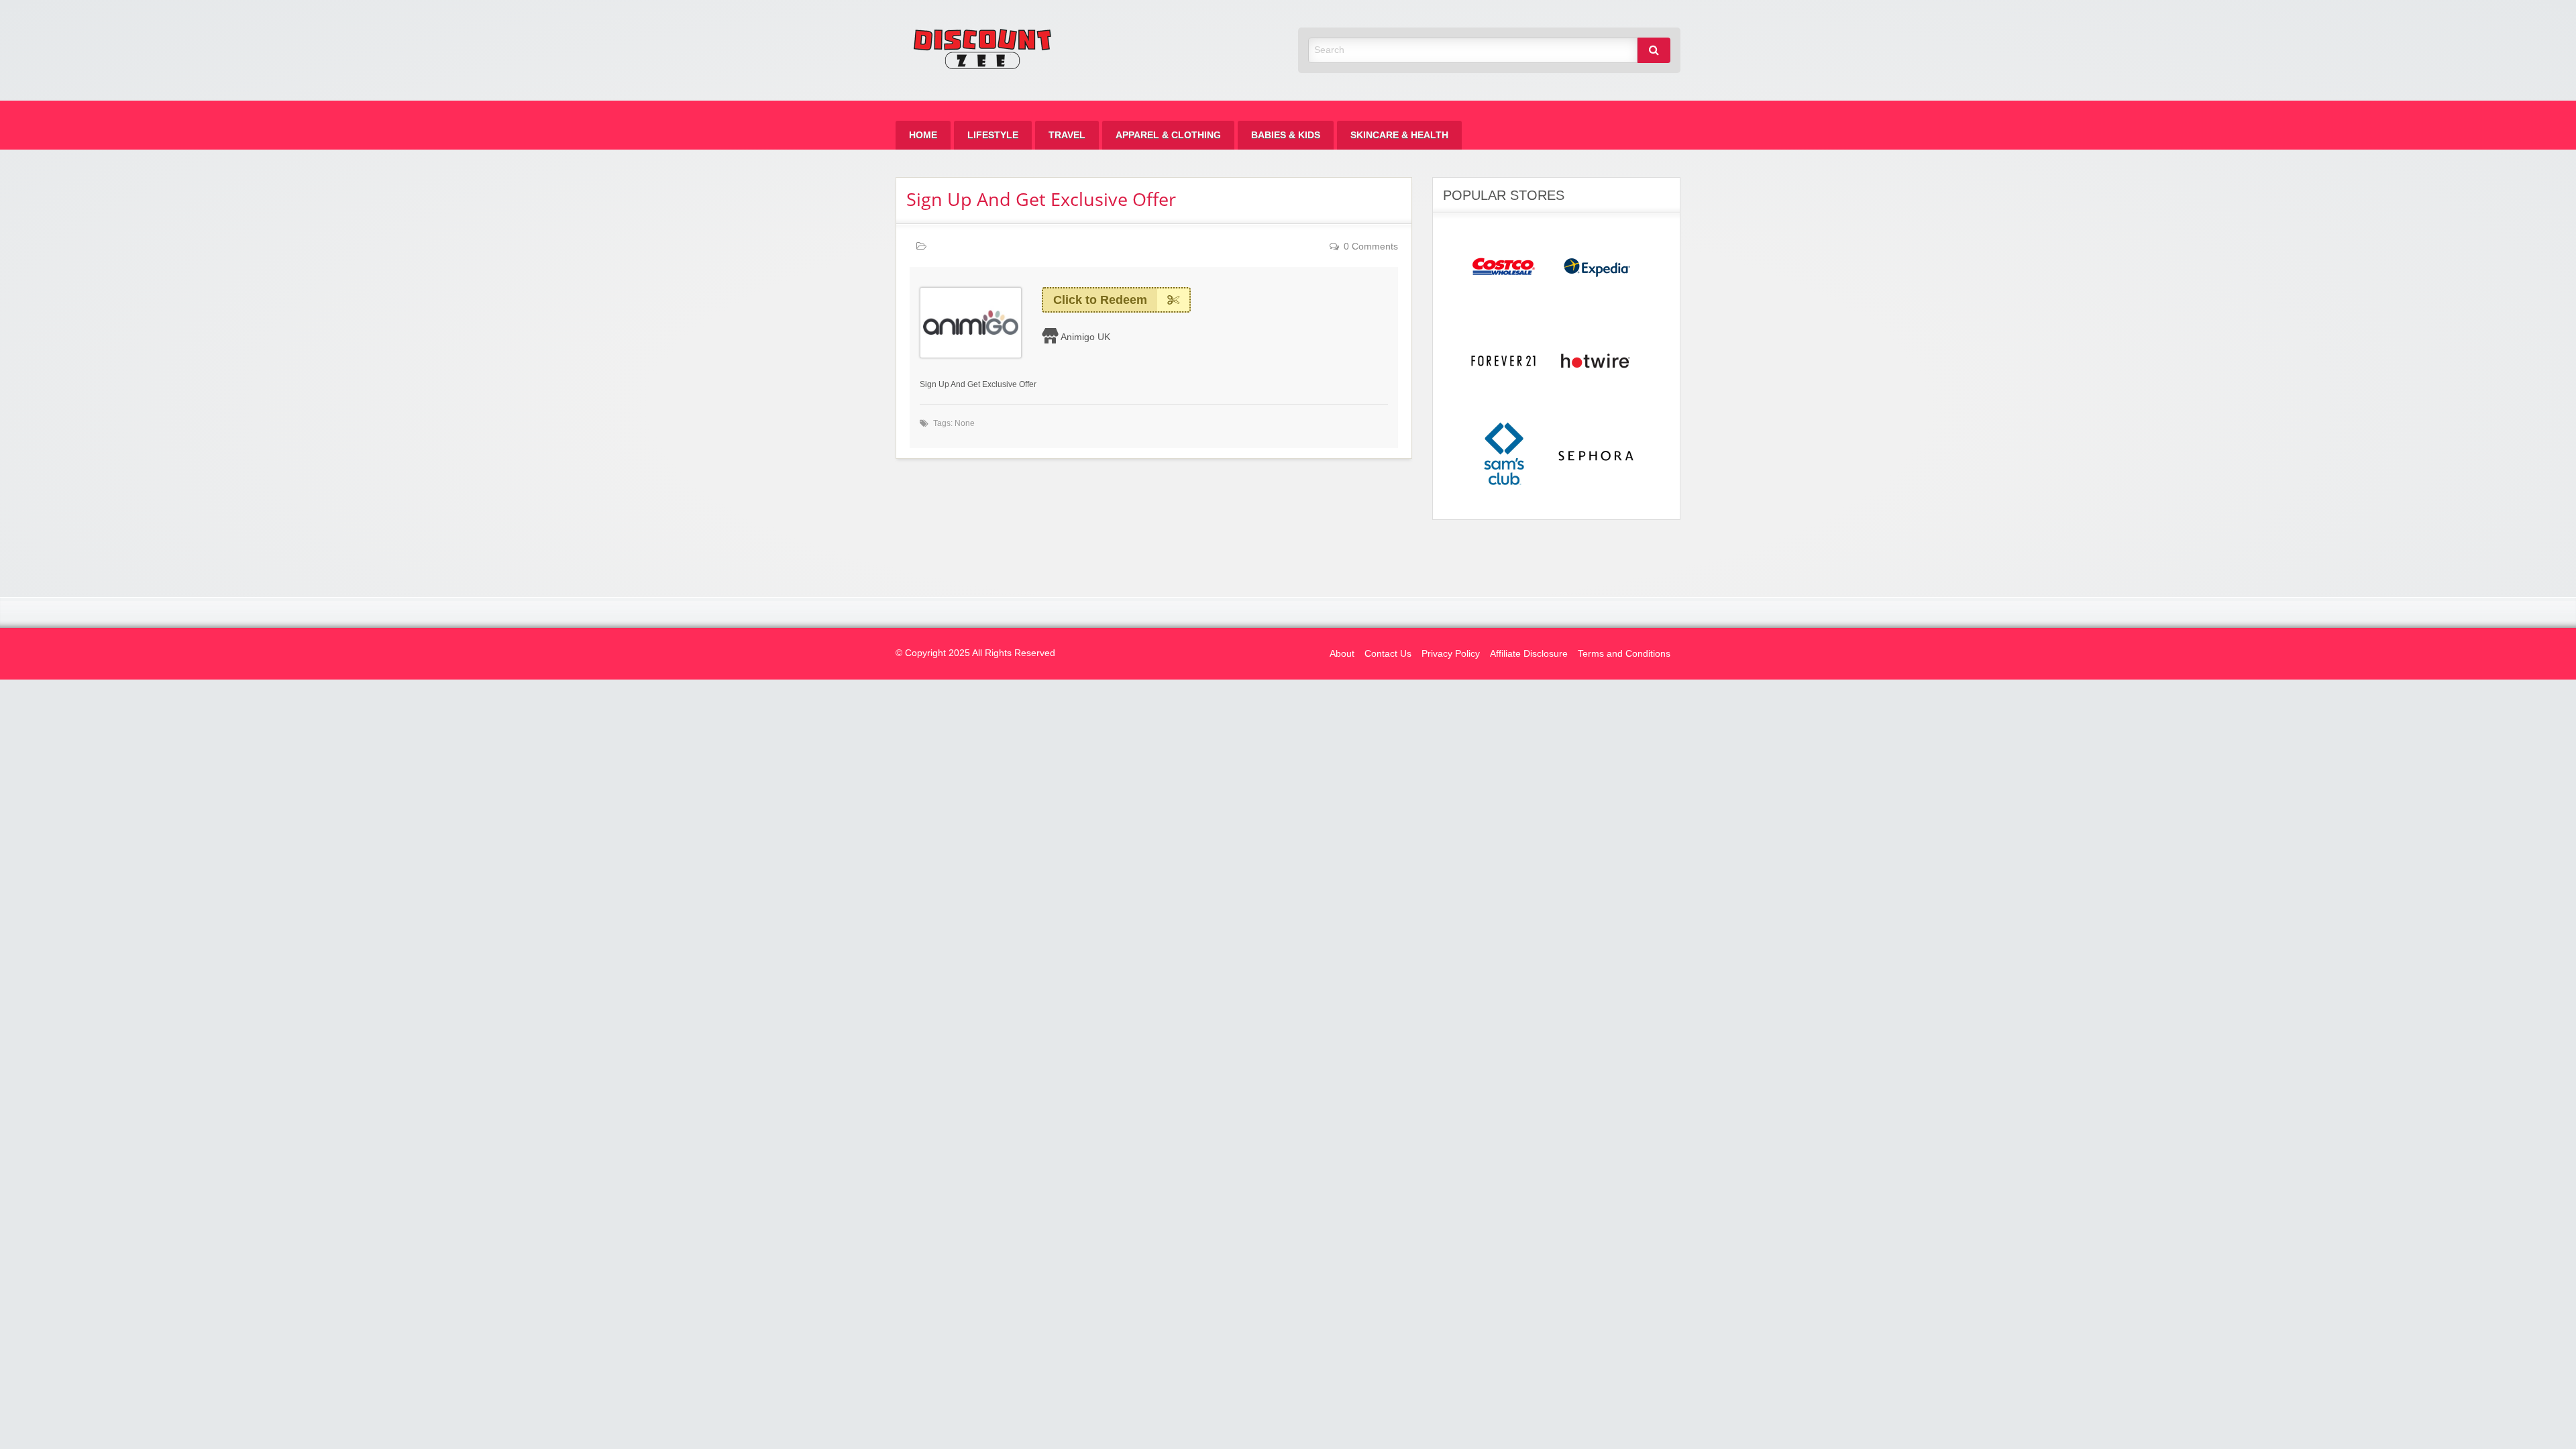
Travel (1067, 135)
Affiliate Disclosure (1529, 654)
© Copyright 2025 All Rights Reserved (975, 653)
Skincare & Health (1399, 135)
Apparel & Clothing (1168, 135)
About (1342, 654)
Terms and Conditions (1624, 654)
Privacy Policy (1451, 654)
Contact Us (1388, 654)
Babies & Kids (1286, 135)
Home (923, 135)
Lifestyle (993, 135)
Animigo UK (1085, 337)
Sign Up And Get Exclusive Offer (1041, 199)
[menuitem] (923, 135)
